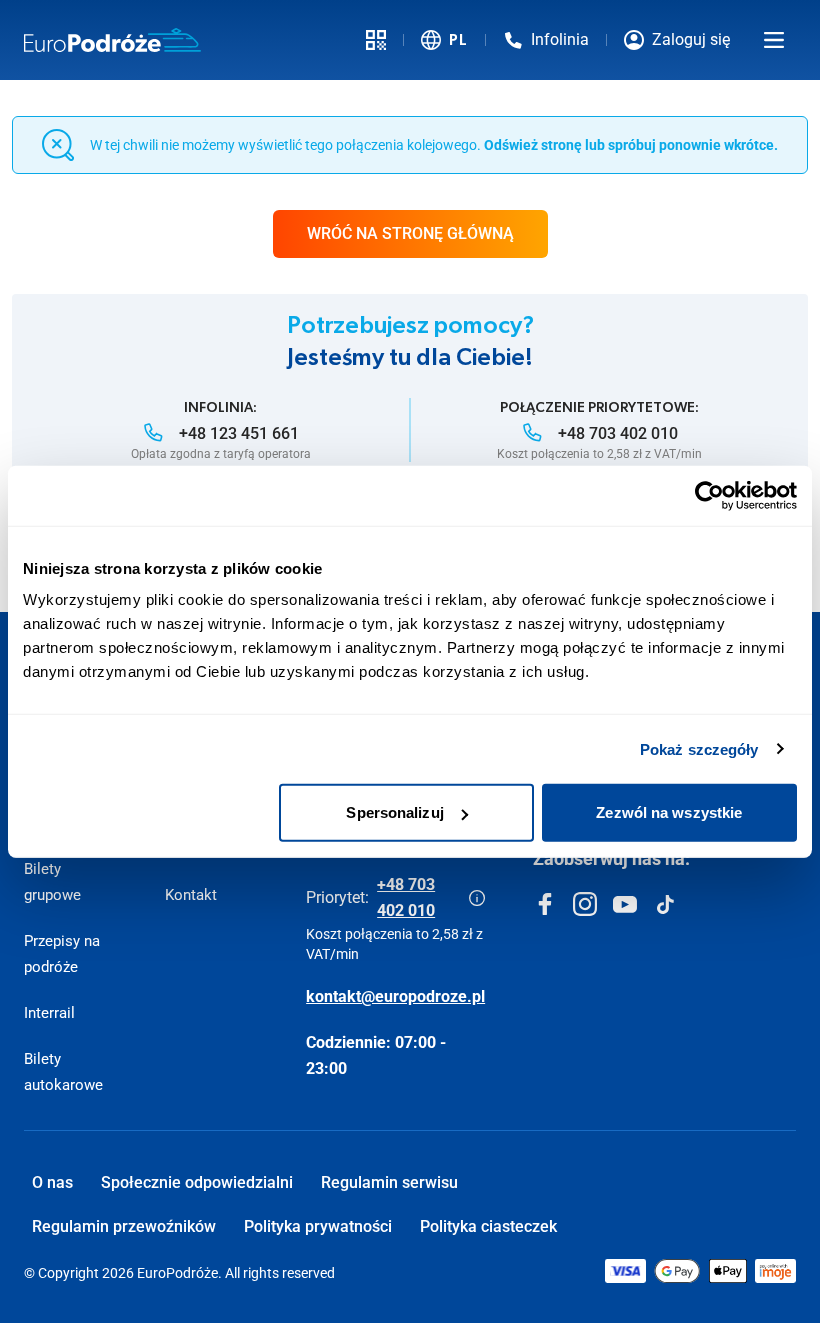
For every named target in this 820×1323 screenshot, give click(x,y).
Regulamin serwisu (389, 1182)
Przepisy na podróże (62, 954)
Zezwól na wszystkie (669, 812)
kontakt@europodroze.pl (395, 996)
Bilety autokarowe (63, 1072)
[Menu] (774, 40)
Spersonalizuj (394, 812)
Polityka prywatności (318, 1226)
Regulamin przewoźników (124, 1226)
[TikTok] (665, 904)
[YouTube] (625, 904)
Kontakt (191, 895)
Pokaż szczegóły (699, 748)
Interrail (49, 1013)
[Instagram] (585, 904)
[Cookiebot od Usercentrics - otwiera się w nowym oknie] (709, 495)
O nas (52, 1182)
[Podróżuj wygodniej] (376, 40)
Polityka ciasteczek (488, 1226)
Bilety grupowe (52, 882)
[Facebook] (545, 904)
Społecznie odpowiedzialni (197, 1182)
